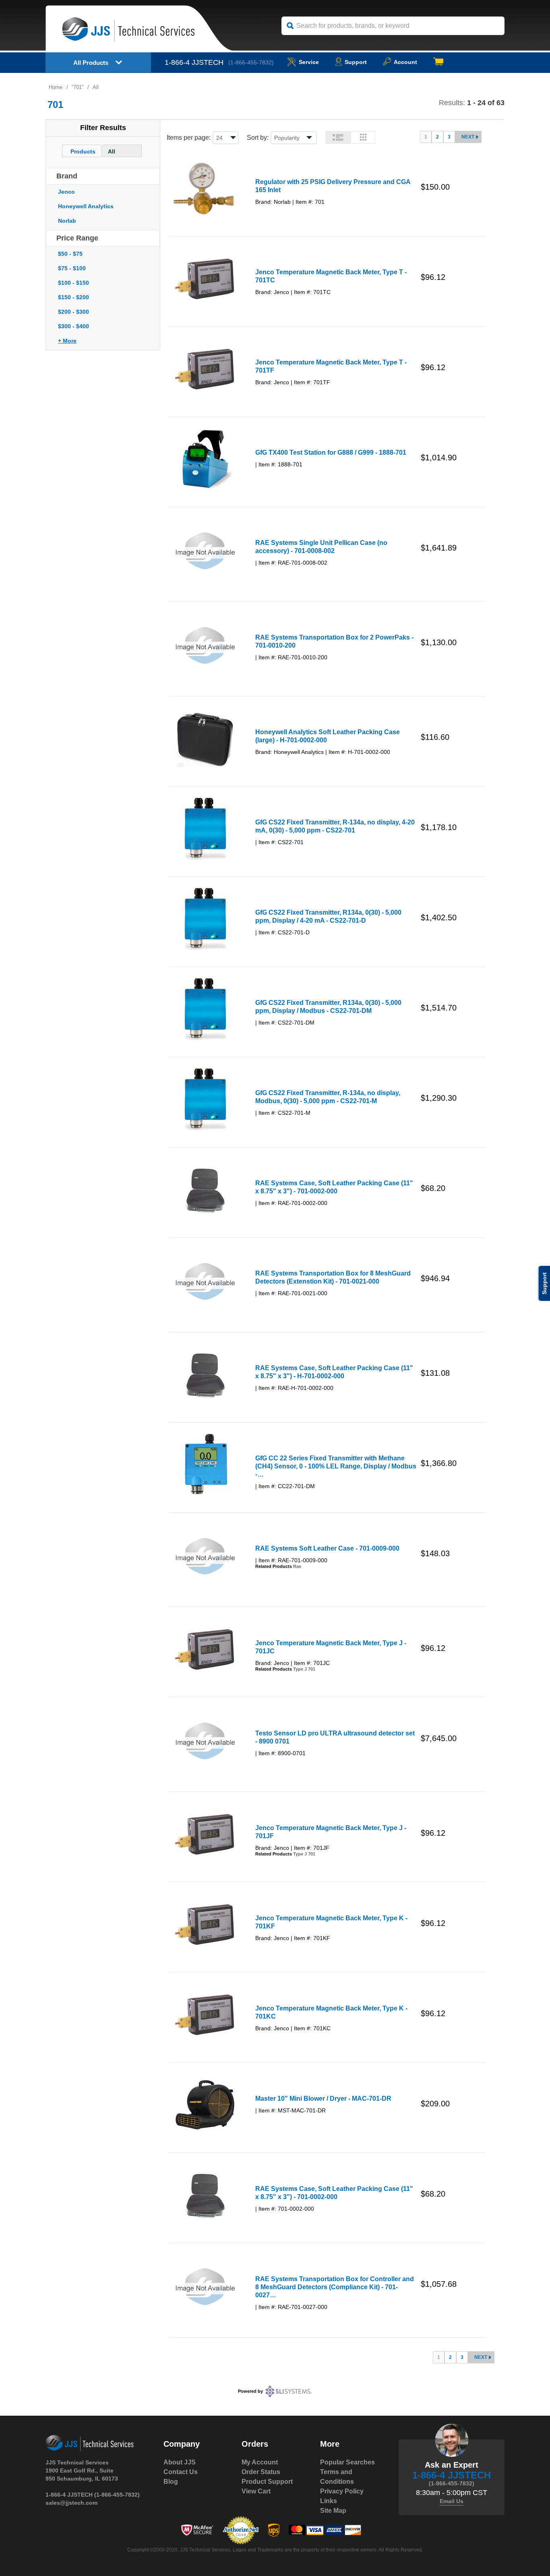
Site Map (333, 2511)
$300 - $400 (73, 326)
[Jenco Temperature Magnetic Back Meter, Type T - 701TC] (205, 279)
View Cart (256, 2491)
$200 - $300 (73, 312)
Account (405, 62)
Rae (297, 1566)
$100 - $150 (73, 283)
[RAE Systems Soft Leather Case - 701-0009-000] (205, 1557)
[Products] (83, 147)
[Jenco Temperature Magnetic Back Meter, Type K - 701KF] (205, 1924)
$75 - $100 (72, 268)
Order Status (261, 2472)
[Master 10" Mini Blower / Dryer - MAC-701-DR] (205, 2105)
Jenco (66, 192)
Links (329, 2501)
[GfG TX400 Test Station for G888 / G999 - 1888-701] (205, 459)
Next (468, 137)
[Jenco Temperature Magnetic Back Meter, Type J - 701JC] (205, 1649)
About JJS (180, 2462)
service (309, 62)
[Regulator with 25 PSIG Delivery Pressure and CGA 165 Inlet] (205, 188)
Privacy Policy (342, 2491)
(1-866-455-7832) (251, 62)
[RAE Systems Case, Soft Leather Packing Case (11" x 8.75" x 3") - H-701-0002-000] (205, 1375)
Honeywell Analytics (86, 206)
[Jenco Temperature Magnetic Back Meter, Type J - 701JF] (205, 1834)
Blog (171, 2482)
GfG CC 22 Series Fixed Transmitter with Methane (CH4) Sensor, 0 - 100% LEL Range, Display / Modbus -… (336, 1466)
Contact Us (181, 2472)
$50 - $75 (70, 254)
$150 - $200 (73, 297)
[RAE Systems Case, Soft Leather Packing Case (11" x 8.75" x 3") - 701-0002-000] (205, 1190)
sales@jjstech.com (71, 2503)
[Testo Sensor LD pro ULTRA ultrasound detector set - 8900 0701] (205, 1742)
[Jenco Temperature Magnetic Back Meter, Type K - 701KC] (205, 2015)
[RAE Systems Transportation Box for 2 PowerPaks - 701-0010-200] (205, 646)
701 (78, 87)
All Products (91, 63)
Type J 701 (304, 1669)
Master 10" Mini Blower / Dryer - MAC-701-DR (323, 2099)
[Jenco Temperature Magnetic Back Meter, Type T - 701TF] (205, 369)
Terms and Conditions (337, 2477)
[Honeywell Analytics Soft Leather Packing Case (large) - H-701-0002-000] (205, 739)
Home (56, 87)
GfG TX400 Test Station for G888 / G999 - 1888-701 (331, 452)
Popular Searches (347, 2462)
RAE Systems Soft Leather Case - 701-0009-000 (327, 1548)
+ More (67, 341)
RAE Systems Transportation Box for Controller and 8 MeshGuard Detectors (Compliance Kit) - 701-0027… (335, 2287)
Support (356, 62)
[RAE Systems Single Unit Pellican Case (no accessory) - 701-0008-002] (205, 552)
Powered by (250, 2391)
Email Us (452, 2501)
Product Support (267, 2482)
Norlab (67, 221)
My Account (260, 2462)
